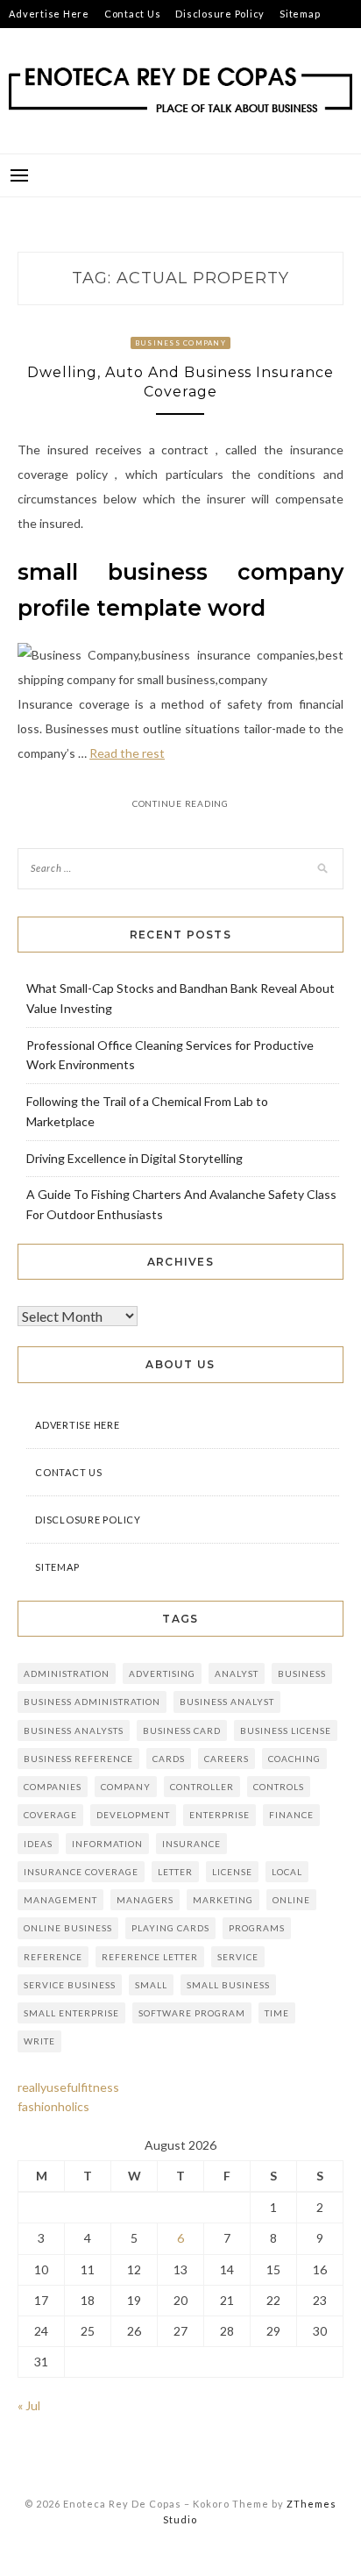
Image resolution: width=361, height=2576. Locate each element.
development (133, 1815)
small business (228, 1985)
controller (202, 1787)
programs (257, 1928)
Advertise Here (49, 14)
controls (279, 1787)
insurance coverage (81, 1872)
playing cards (170, 1928)
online (291, 1900)
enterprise (219, 1815)
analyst (237, 1673)
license (232, 1872)
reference (53, 1957)
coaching (294, 1759)
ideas (38, 1844)
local (287, 1872)
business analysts (74, 1730)
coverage (50, 1815)
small (151, 1985)
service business (70, 1985)
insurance (191, 1844)
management (60, 1900)
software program (192, 2013)
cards (169, 1759)
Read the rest (127, 753)
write (39, 2041)
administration (67, 1673)
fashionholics (53, 2106)
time (277, 2013)
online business (68, 1928)
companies (53, 1787)
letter (175, 1872)
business (302, 1673)
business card (182, 1730)
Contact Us (133, 14)
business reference (78, 1759)
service (238, 1957)
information (107, 1844)
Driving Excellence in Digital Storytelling (134, 1158)
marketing (223, 1900)
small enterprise (71, 2013)
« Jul (29, 2405)
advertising (162, 1673)
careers (227, 1759)
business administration (92, 1702)
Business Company (180, 343)
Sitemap (300, 14)
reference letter (150, 1957)
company (126, 1787)
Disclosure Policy (220, 14)
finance (291, 1815)
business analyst (227, 1702)
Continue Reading (180, 803)
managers (145, 1900)
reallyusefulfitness (68, 2087)
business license (286, 1730)
